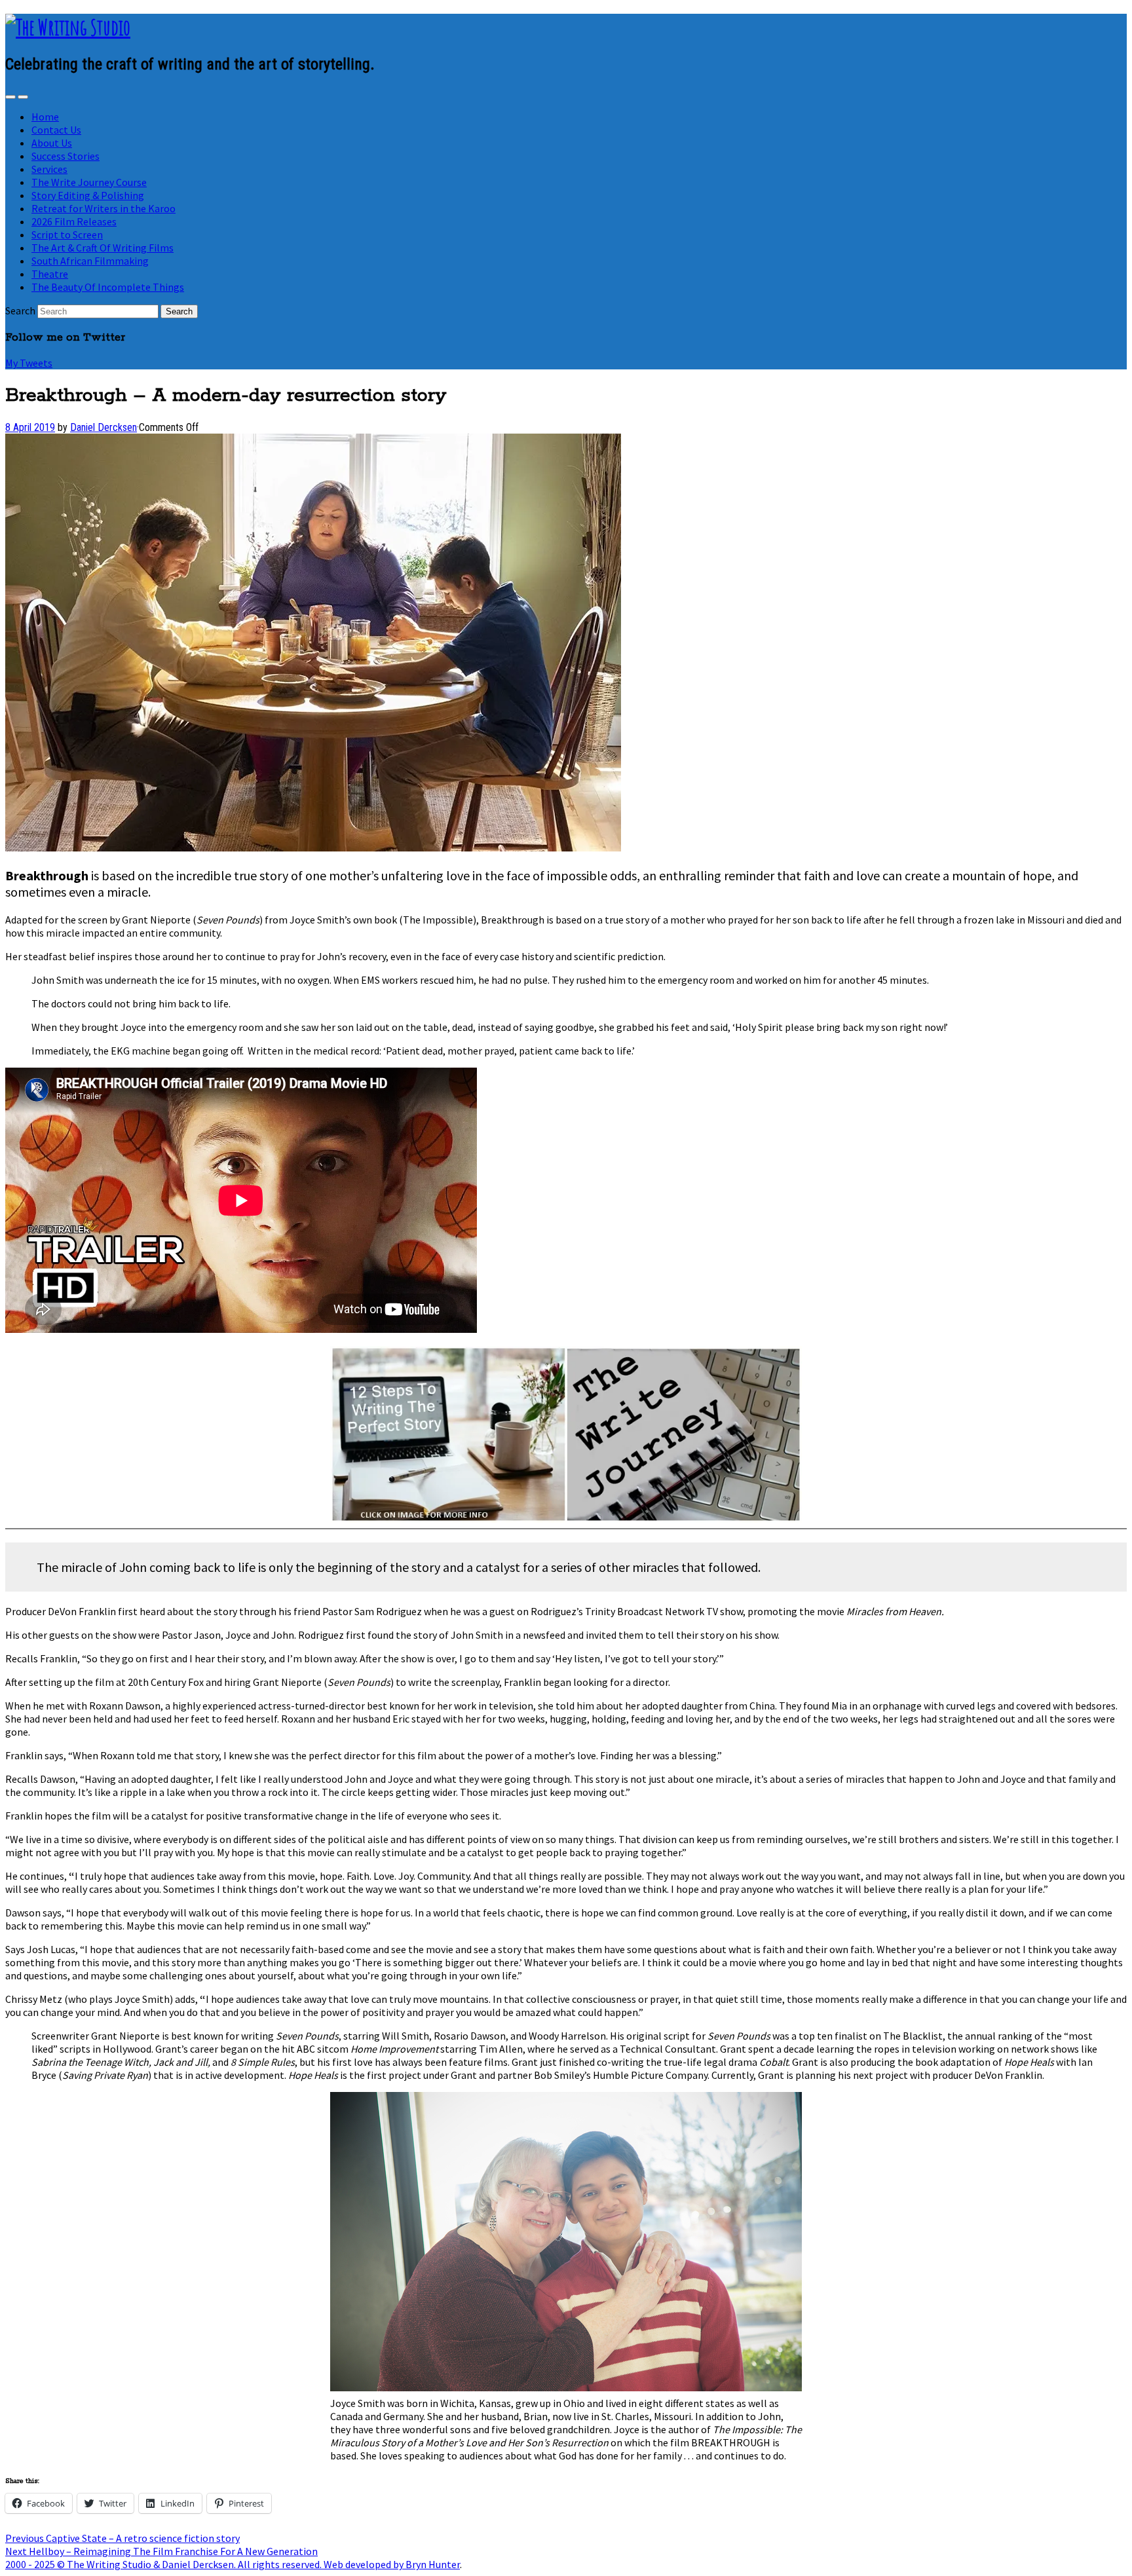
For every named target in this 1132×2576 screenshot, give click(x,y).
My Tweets (29, 363)
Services (49, 169)
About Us (52, 143)
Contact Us (56, 130)
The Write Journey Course (89, 182)
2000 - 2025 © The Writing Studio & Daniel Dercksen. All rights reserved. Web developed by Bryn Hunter (233, 2564)
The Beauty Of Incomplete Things (108, 287)
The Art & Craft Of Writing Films (103, 248)
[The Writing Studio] (68, 27)
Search (20, 310)
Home (45, 117)
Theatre (50, 274)
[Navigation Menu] (23, 97)
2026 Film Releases (74, 221)
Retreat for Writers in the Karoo (104, 208)
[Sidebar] (10, 97)
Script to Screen (67, 234)
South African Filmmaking (90, 261)
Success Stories (66, 156)
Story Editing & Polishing (88, 195)
